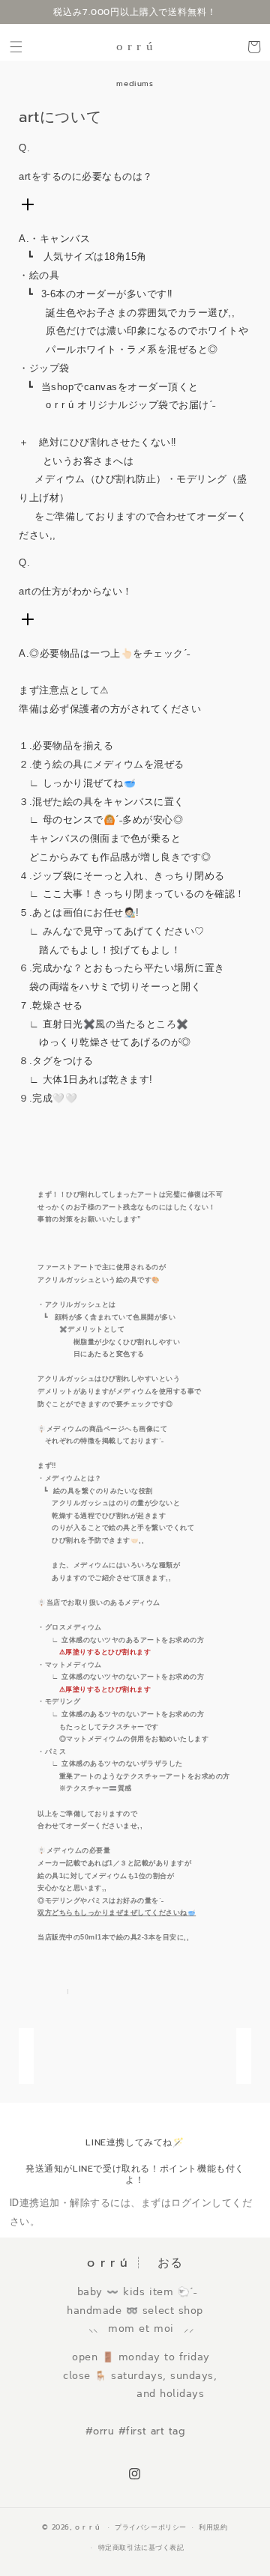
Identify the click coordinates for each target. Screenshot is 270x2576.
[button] (16, 47)
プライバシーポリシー (151, 2527)
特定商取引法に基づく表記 (141, 2548)
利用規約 (213, 2527)
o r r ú (89, 2527)
